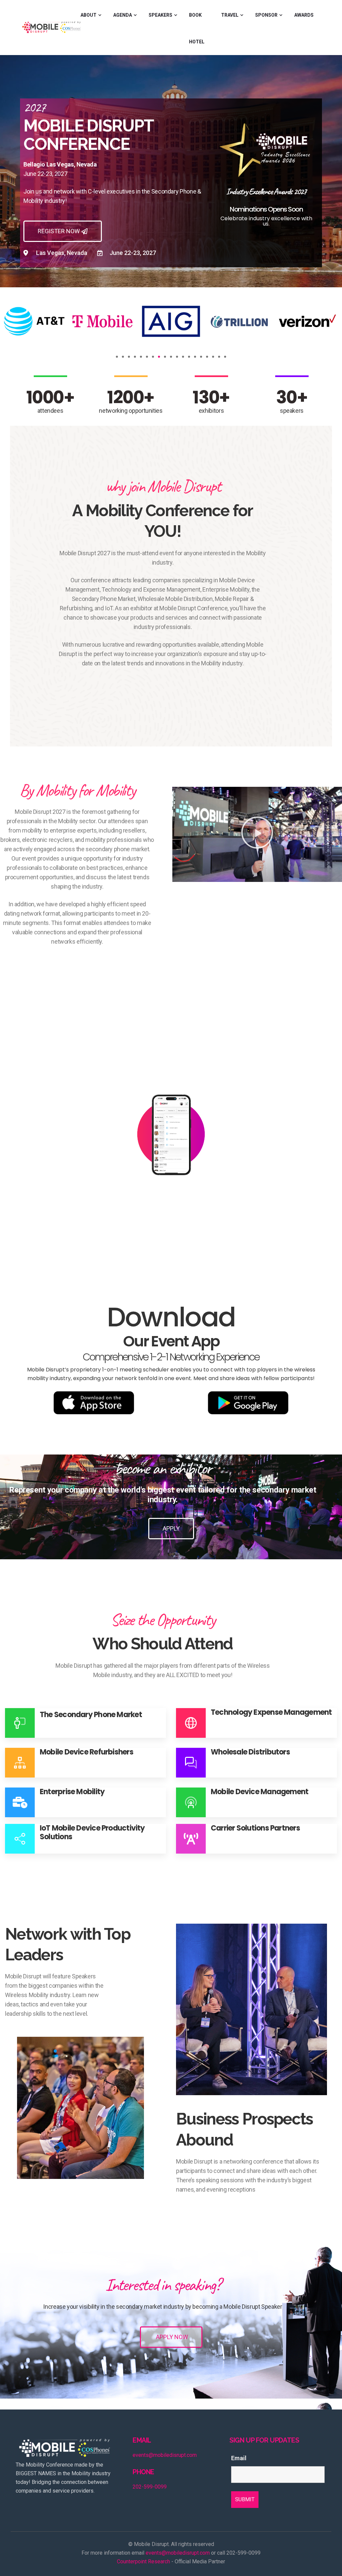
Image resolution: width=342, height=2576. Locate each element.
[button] (117, 357)
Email (239, 2458)
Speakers (160, 15)
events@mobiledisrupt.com (165, 2455)
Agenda (123, 15)
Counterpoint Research (143, 2561)
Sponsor (266, 15)
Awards (304, 15)
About (89, 15)
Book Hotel (197, 28)
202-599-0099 (150, 2487)
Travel (230, 15)
